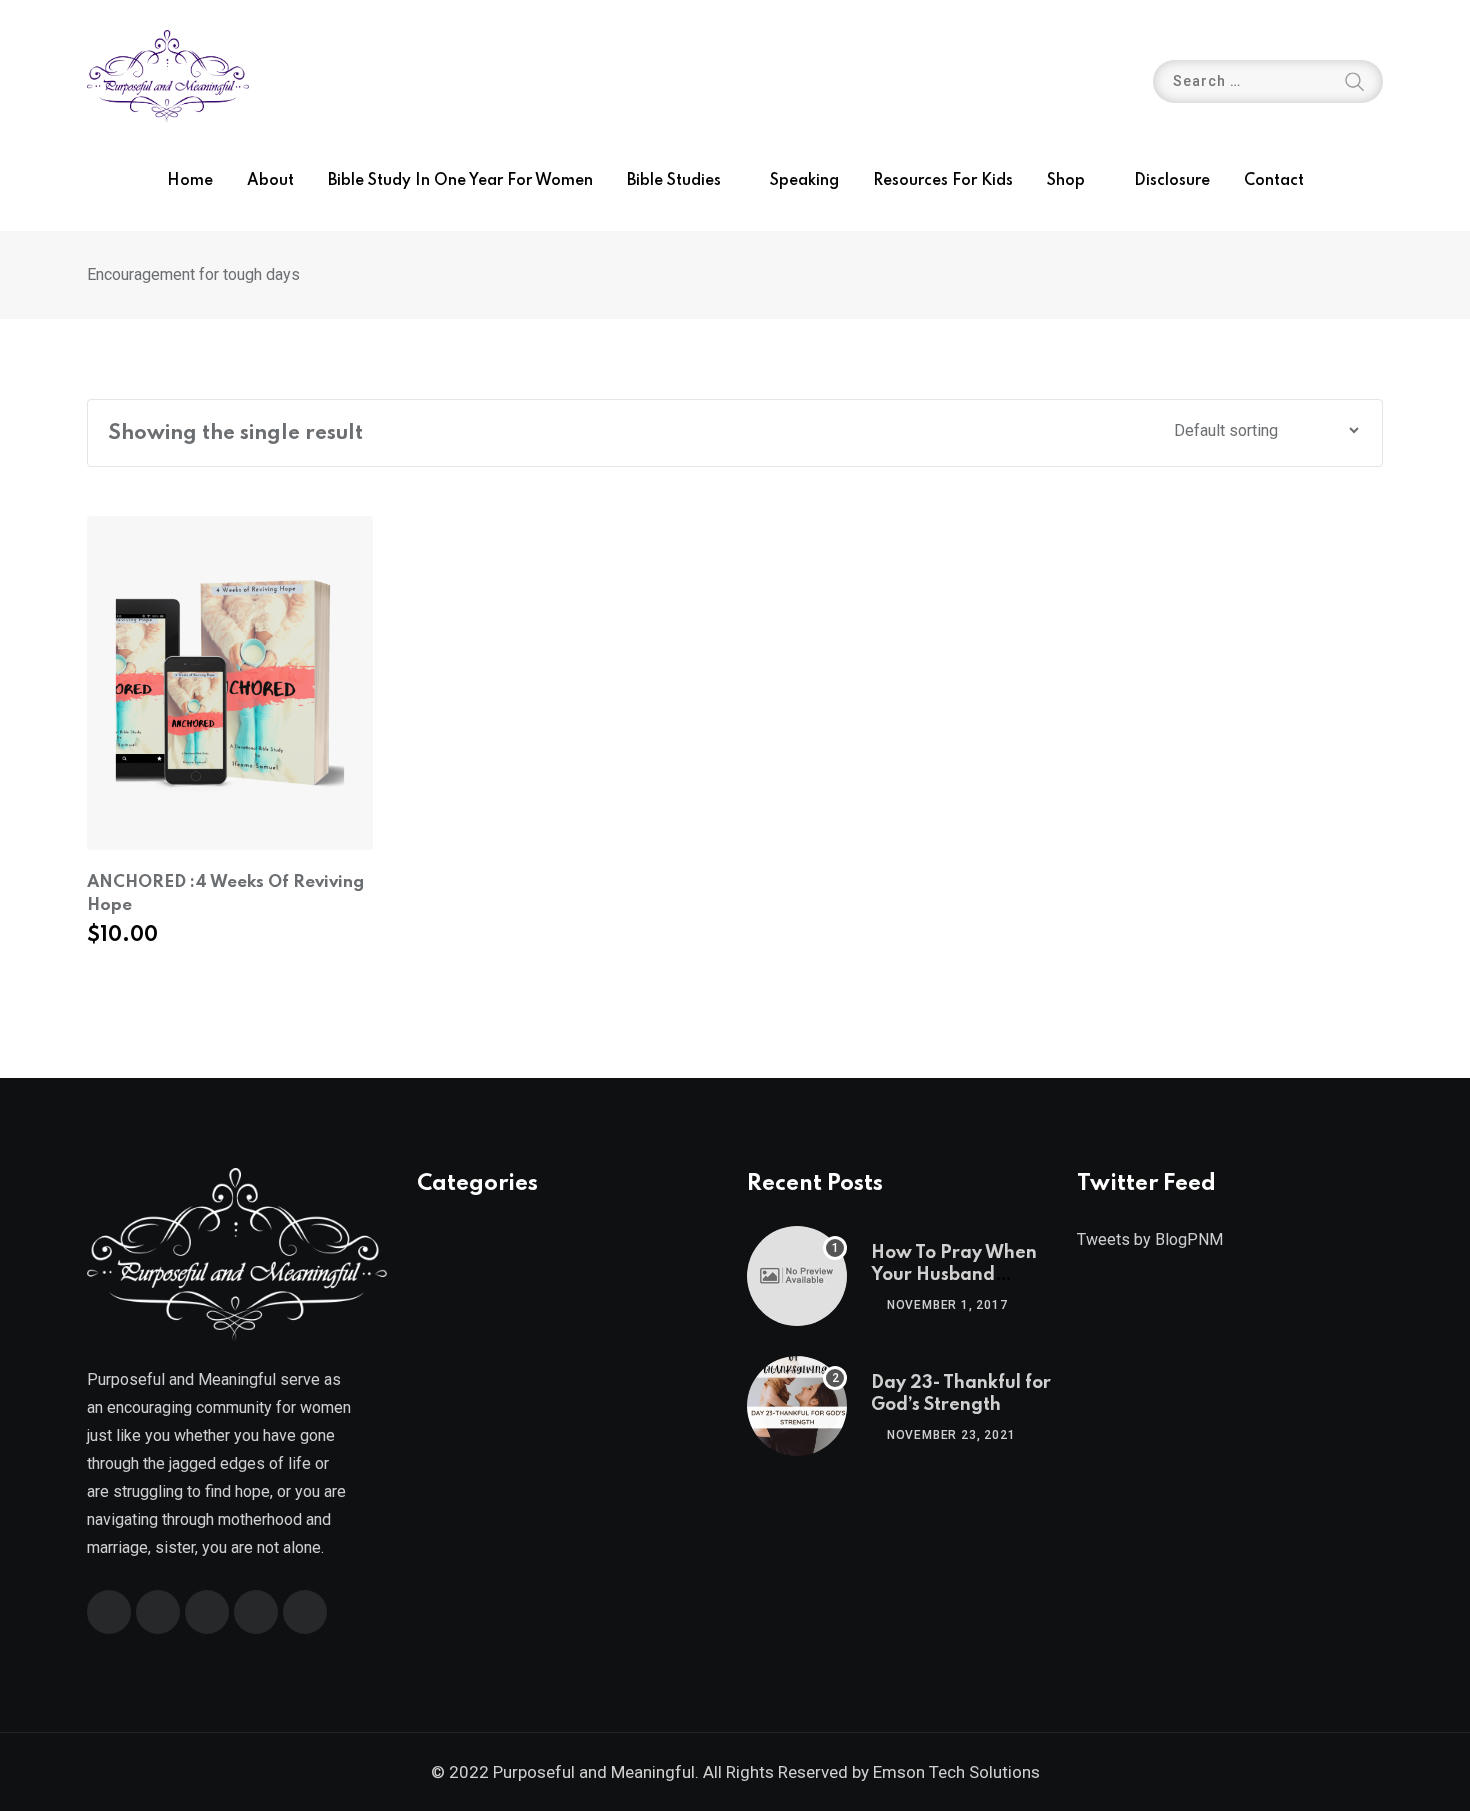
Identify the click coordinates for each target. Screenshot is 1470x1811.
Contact (1274, 181)
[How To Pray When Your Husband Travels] (797, 1276)
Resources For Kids (943, 181)
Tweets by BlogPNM (1150, 1239)
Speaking (804, 181)
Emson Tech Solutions (956, 1772)
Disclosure (1172, 181)
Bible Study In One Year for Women (460, 181)
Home (190, 181)
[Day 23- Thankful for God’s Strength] (797, 1406)
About (270, 181)
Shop (1066, 181)
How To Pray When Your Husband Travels (954, 1275)
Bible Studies (674, 181)
